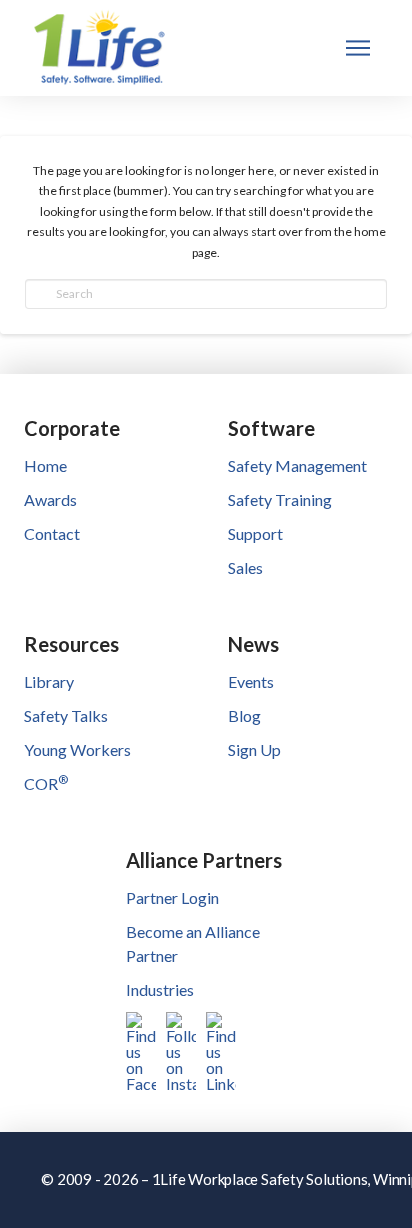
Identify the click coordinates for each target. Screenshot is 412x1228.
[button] (358, 48)
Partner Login (172, 897)
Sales (245, 567)
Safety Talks (66, 715)
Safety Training (280, 499)
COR (46, 783)
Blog (244, 715)
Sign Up (254, 749)
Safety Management (297, 465)
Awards (50, 499)
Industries (160, 989)
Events (251, 681)
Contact (52, 533)
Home (45, 465)
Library (49, 681)
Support (255, 533)
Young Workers (77, 749)
